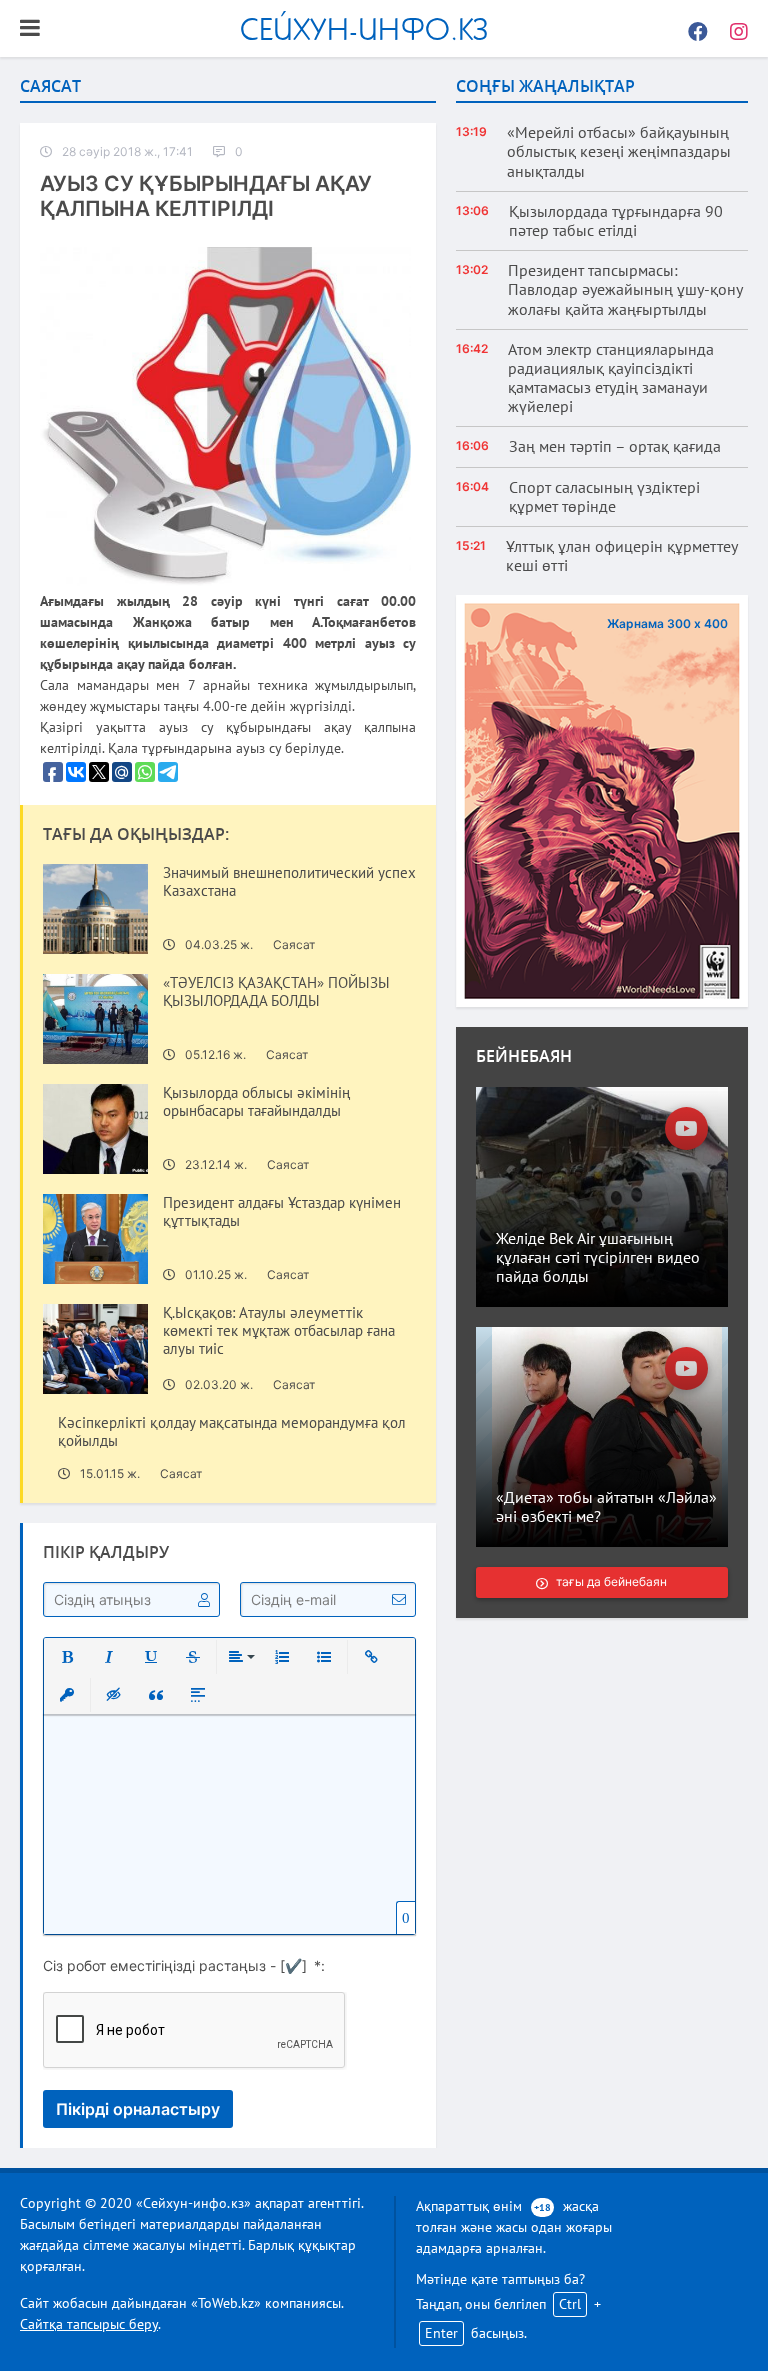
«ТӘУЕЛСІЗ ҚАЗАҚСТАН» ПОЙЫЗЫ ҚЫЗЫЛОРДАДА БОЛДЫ (276, 992)
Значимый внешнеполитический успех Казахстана (289, 882)
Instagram (733, 29)
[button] (67, 1657)
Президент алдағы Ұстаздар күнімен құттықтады (282, 1212)
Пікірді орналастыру (138, 2109)
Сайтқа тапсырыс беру (89, 2324)
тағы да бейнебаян (612, 1581)
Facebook (693, 29)
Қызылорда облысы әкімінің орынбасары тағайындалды (256, 1102)
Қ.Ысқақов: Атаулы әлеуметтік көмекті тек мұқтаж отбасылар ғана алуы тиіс (279, 1331)
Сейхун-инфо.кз (364, 28)
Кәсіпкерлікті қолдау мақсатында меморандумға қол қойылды (232, 1432)
